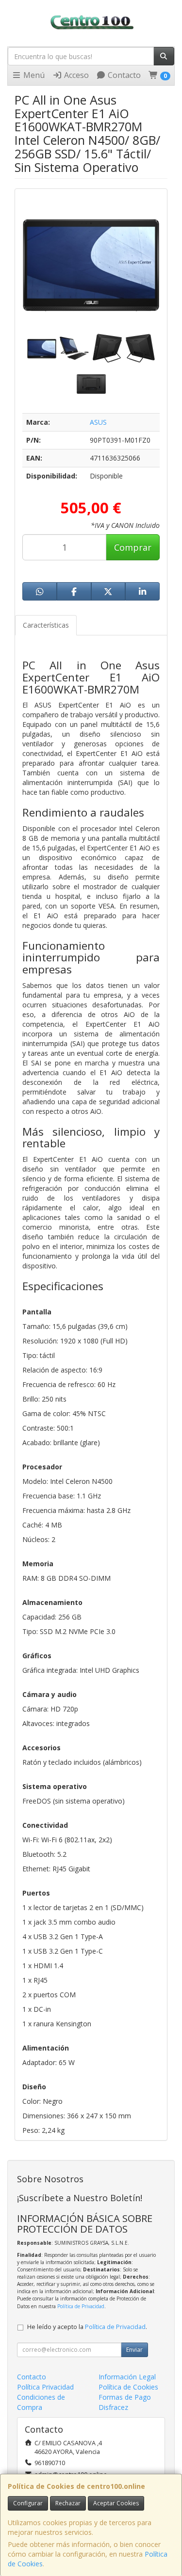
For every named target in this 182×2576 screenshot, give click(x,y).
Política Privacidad (45, 2387)
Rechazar (68, 2503)
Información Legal (127, 2377)
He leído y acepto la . (87, 2327)
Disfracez (113, 2407)
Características (46, 625)
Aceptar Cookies (116, 2503)
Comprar (133, 547)
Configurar (28, 2503)
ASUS (98, 422)
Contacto (123, 75)
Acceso (75, 75)
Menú (33, 75)
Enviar (134, 2350)
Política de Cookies (128, 2387)
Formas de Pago (125, 2397)
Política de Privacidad (81, 2306)
